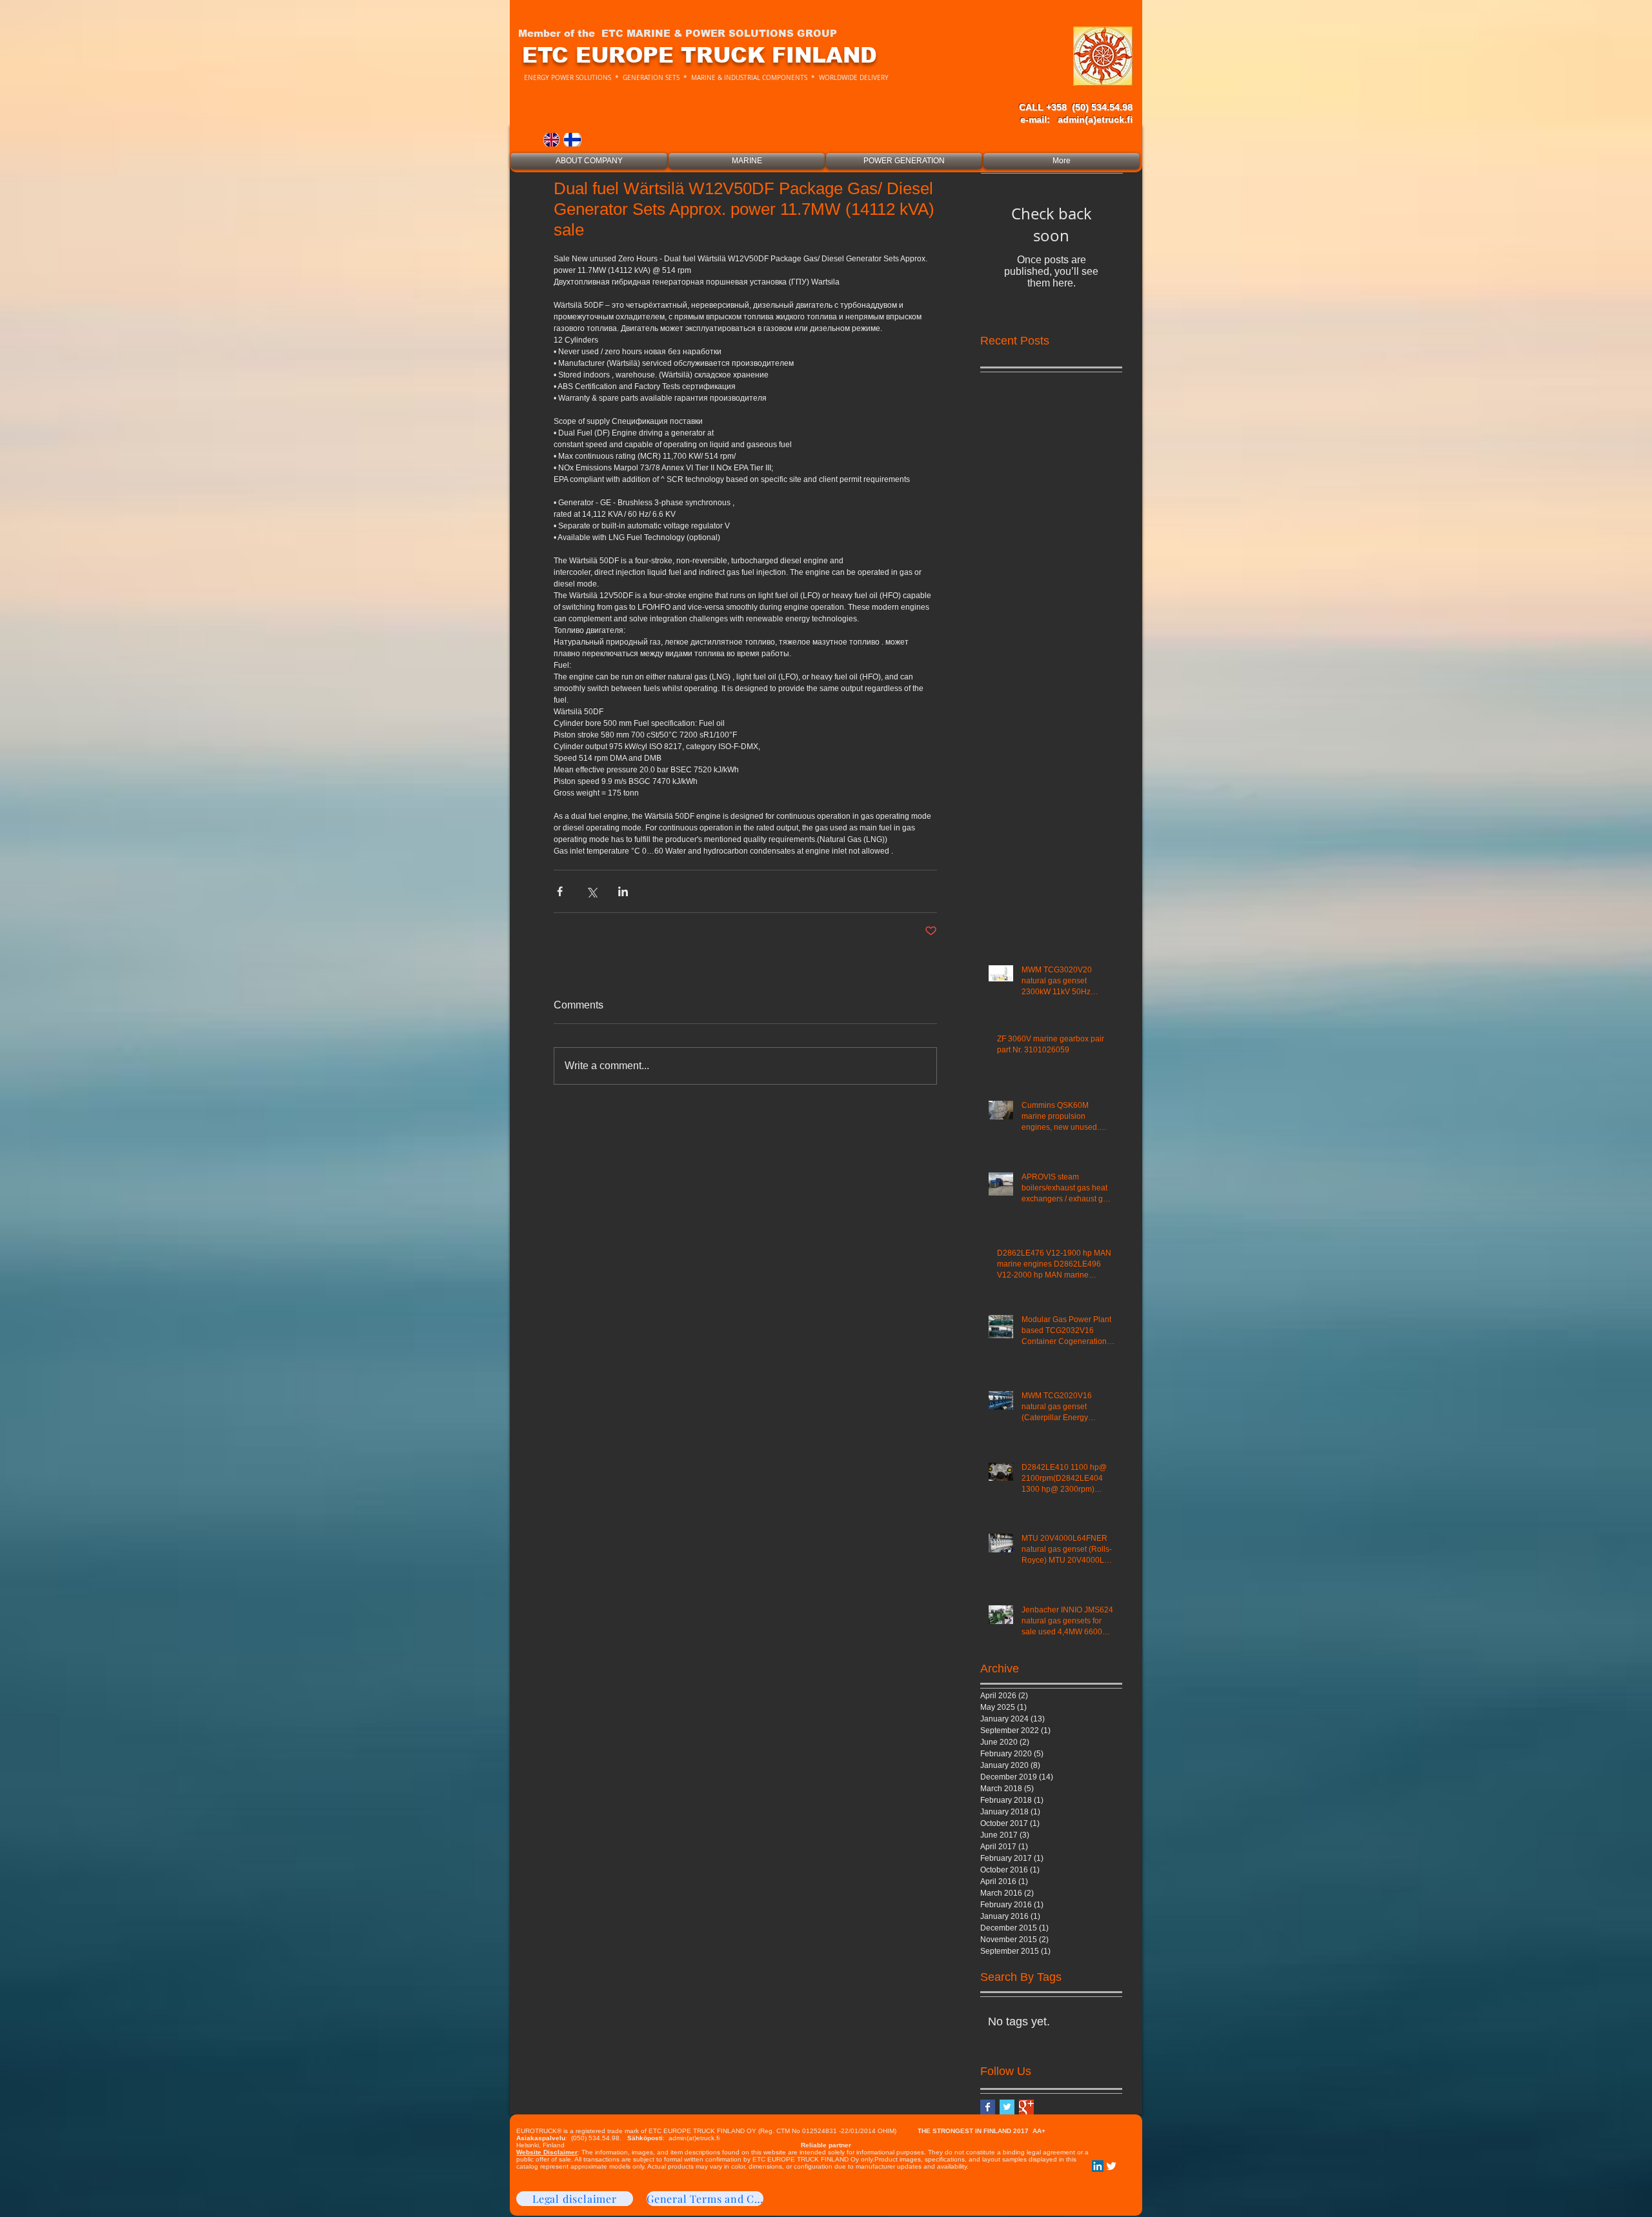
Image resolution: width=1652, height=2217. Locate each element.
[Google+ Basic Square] (1026, 2107)
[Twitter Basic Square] (1007, 2107)
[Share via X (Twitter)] (591, 891)
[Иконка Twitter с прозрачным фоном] (1111, 2166)
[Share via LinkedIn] (623, 891)
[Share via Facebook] (560, 891)
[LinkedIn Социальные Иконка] (1098, 2166)
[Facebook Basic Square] (988, 2107)
